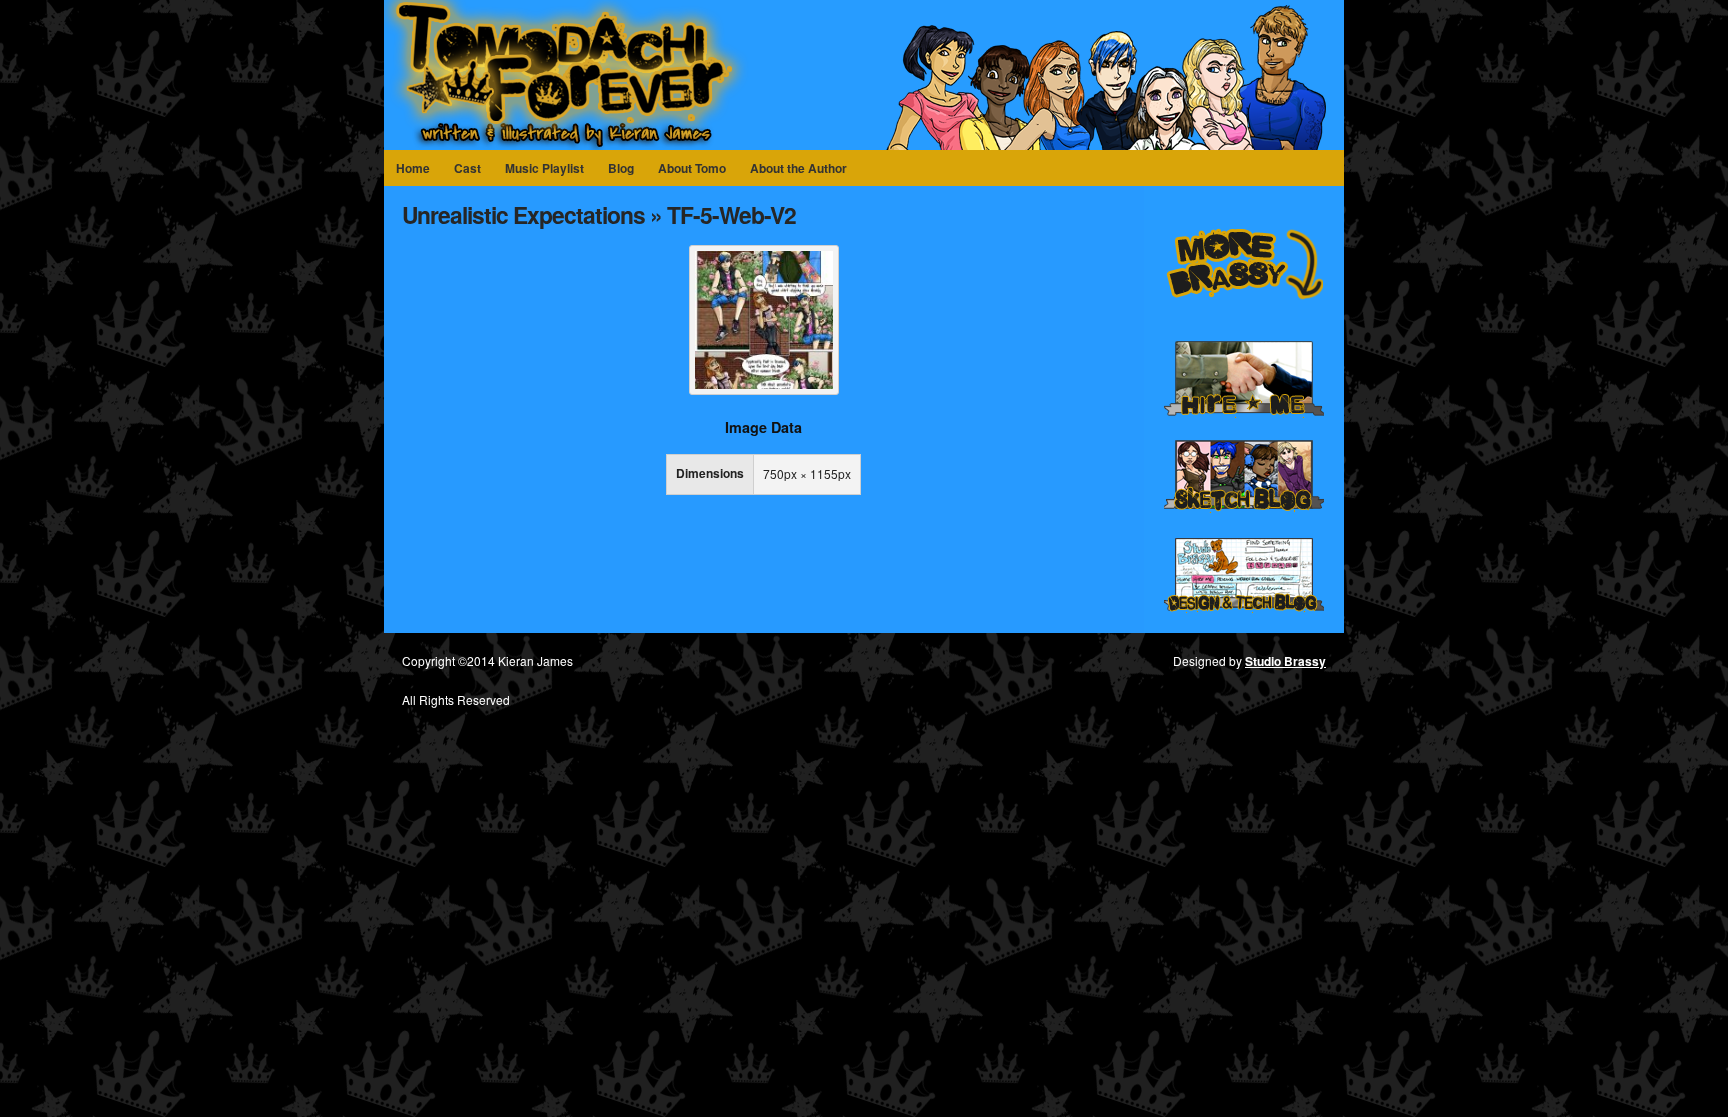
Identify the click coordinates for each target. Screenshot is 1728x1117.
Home (413, 168)
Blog (621, 168)
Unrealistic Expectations (523, 214)
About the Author (798, 168)
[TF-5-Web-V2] (764, 389)
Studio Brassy (1285, 661)
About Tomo (692, 168)
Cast (467, 168)
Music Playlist (544, 168)
